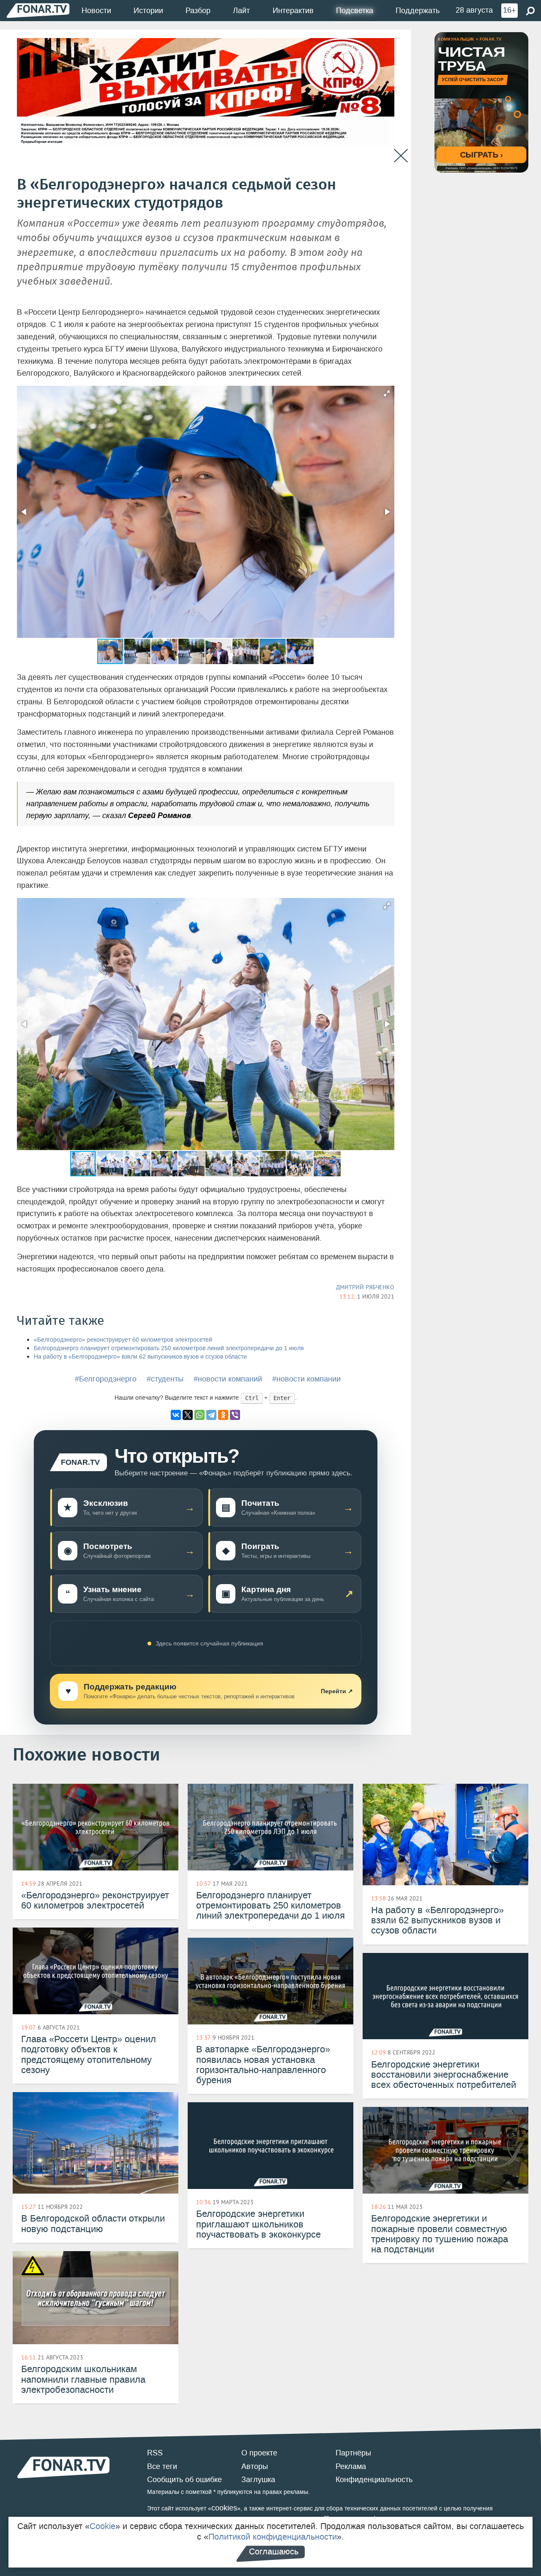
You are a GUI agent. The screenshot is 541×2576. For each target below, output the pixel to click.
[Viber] (235, 1415)
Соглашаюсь (274, 2551)
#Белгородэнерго (106, 1379)
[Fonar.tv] (38, 10)
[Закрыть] (401, 156)
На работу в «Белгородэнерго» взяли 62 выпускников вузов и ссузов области (140, 1357)
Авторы (255, 2466)
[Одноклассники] (223, 1415)
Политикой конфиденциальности (273, 2537)
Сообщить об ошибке (184, 2480)
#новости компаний (228, 1379)
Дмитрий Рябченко (365, 1287)
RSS (155, 2453)
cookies (224, 2508)
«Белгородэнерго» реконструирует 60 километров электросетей (123, 1340)
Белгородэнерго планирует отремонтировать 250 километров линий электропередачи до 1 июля (169, 1348)
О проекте (259, 2453)
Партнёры (353, 2453)
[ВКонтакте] (176, 1415)
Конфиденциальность (374, 2480)
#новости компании (306, 1379)
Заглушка (258, 2480)
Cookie (102, 2526)
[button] (387, 393)
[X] (188, 1415)
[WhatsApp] (199, 1415)
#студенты (165, 1379)
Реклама (351, 2466)
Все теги (162, 2466)
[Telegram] (211, 1415)
